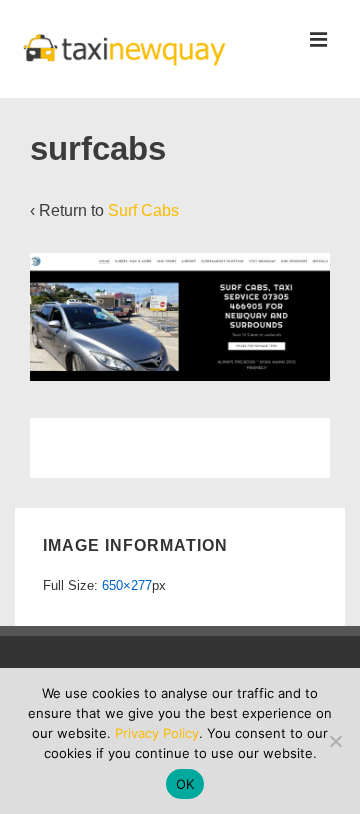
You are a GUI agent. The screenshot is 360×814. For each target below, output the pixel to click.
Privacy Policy (157, 733)
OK (185, 784)
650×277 (127, 585)
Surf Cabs (143, 210)
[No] (335, 741)
